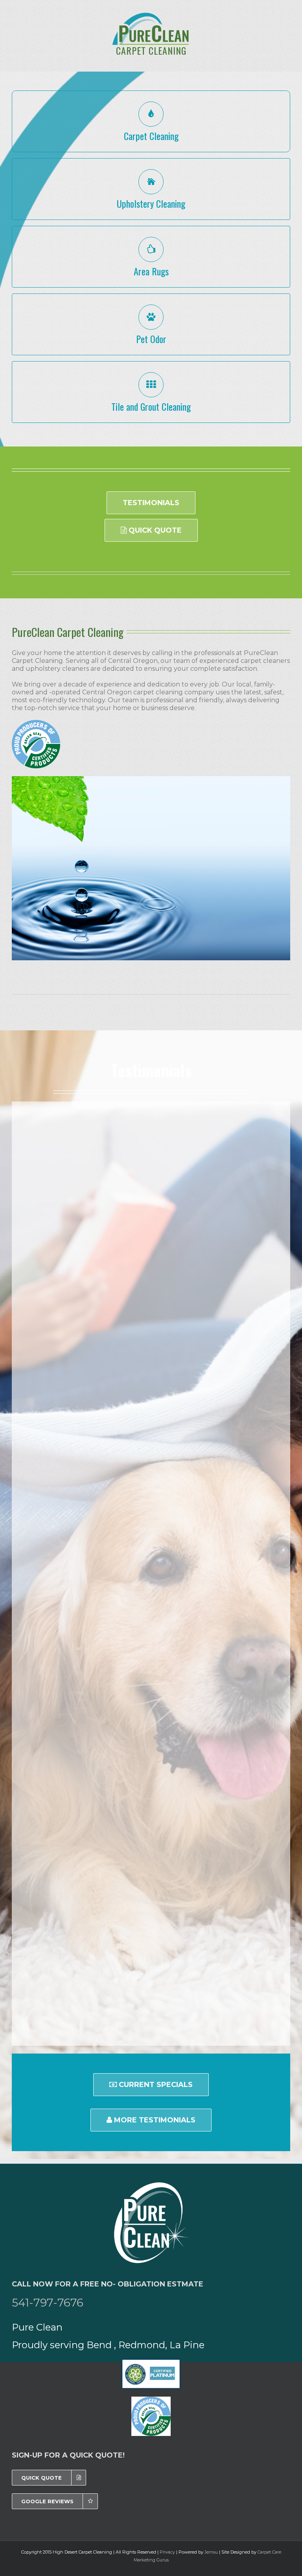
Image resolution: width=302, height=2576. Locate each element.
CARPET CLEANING (151, 50)
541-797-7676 (48, 2303)
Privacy (167, 2552)
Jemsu (211, 2552)
